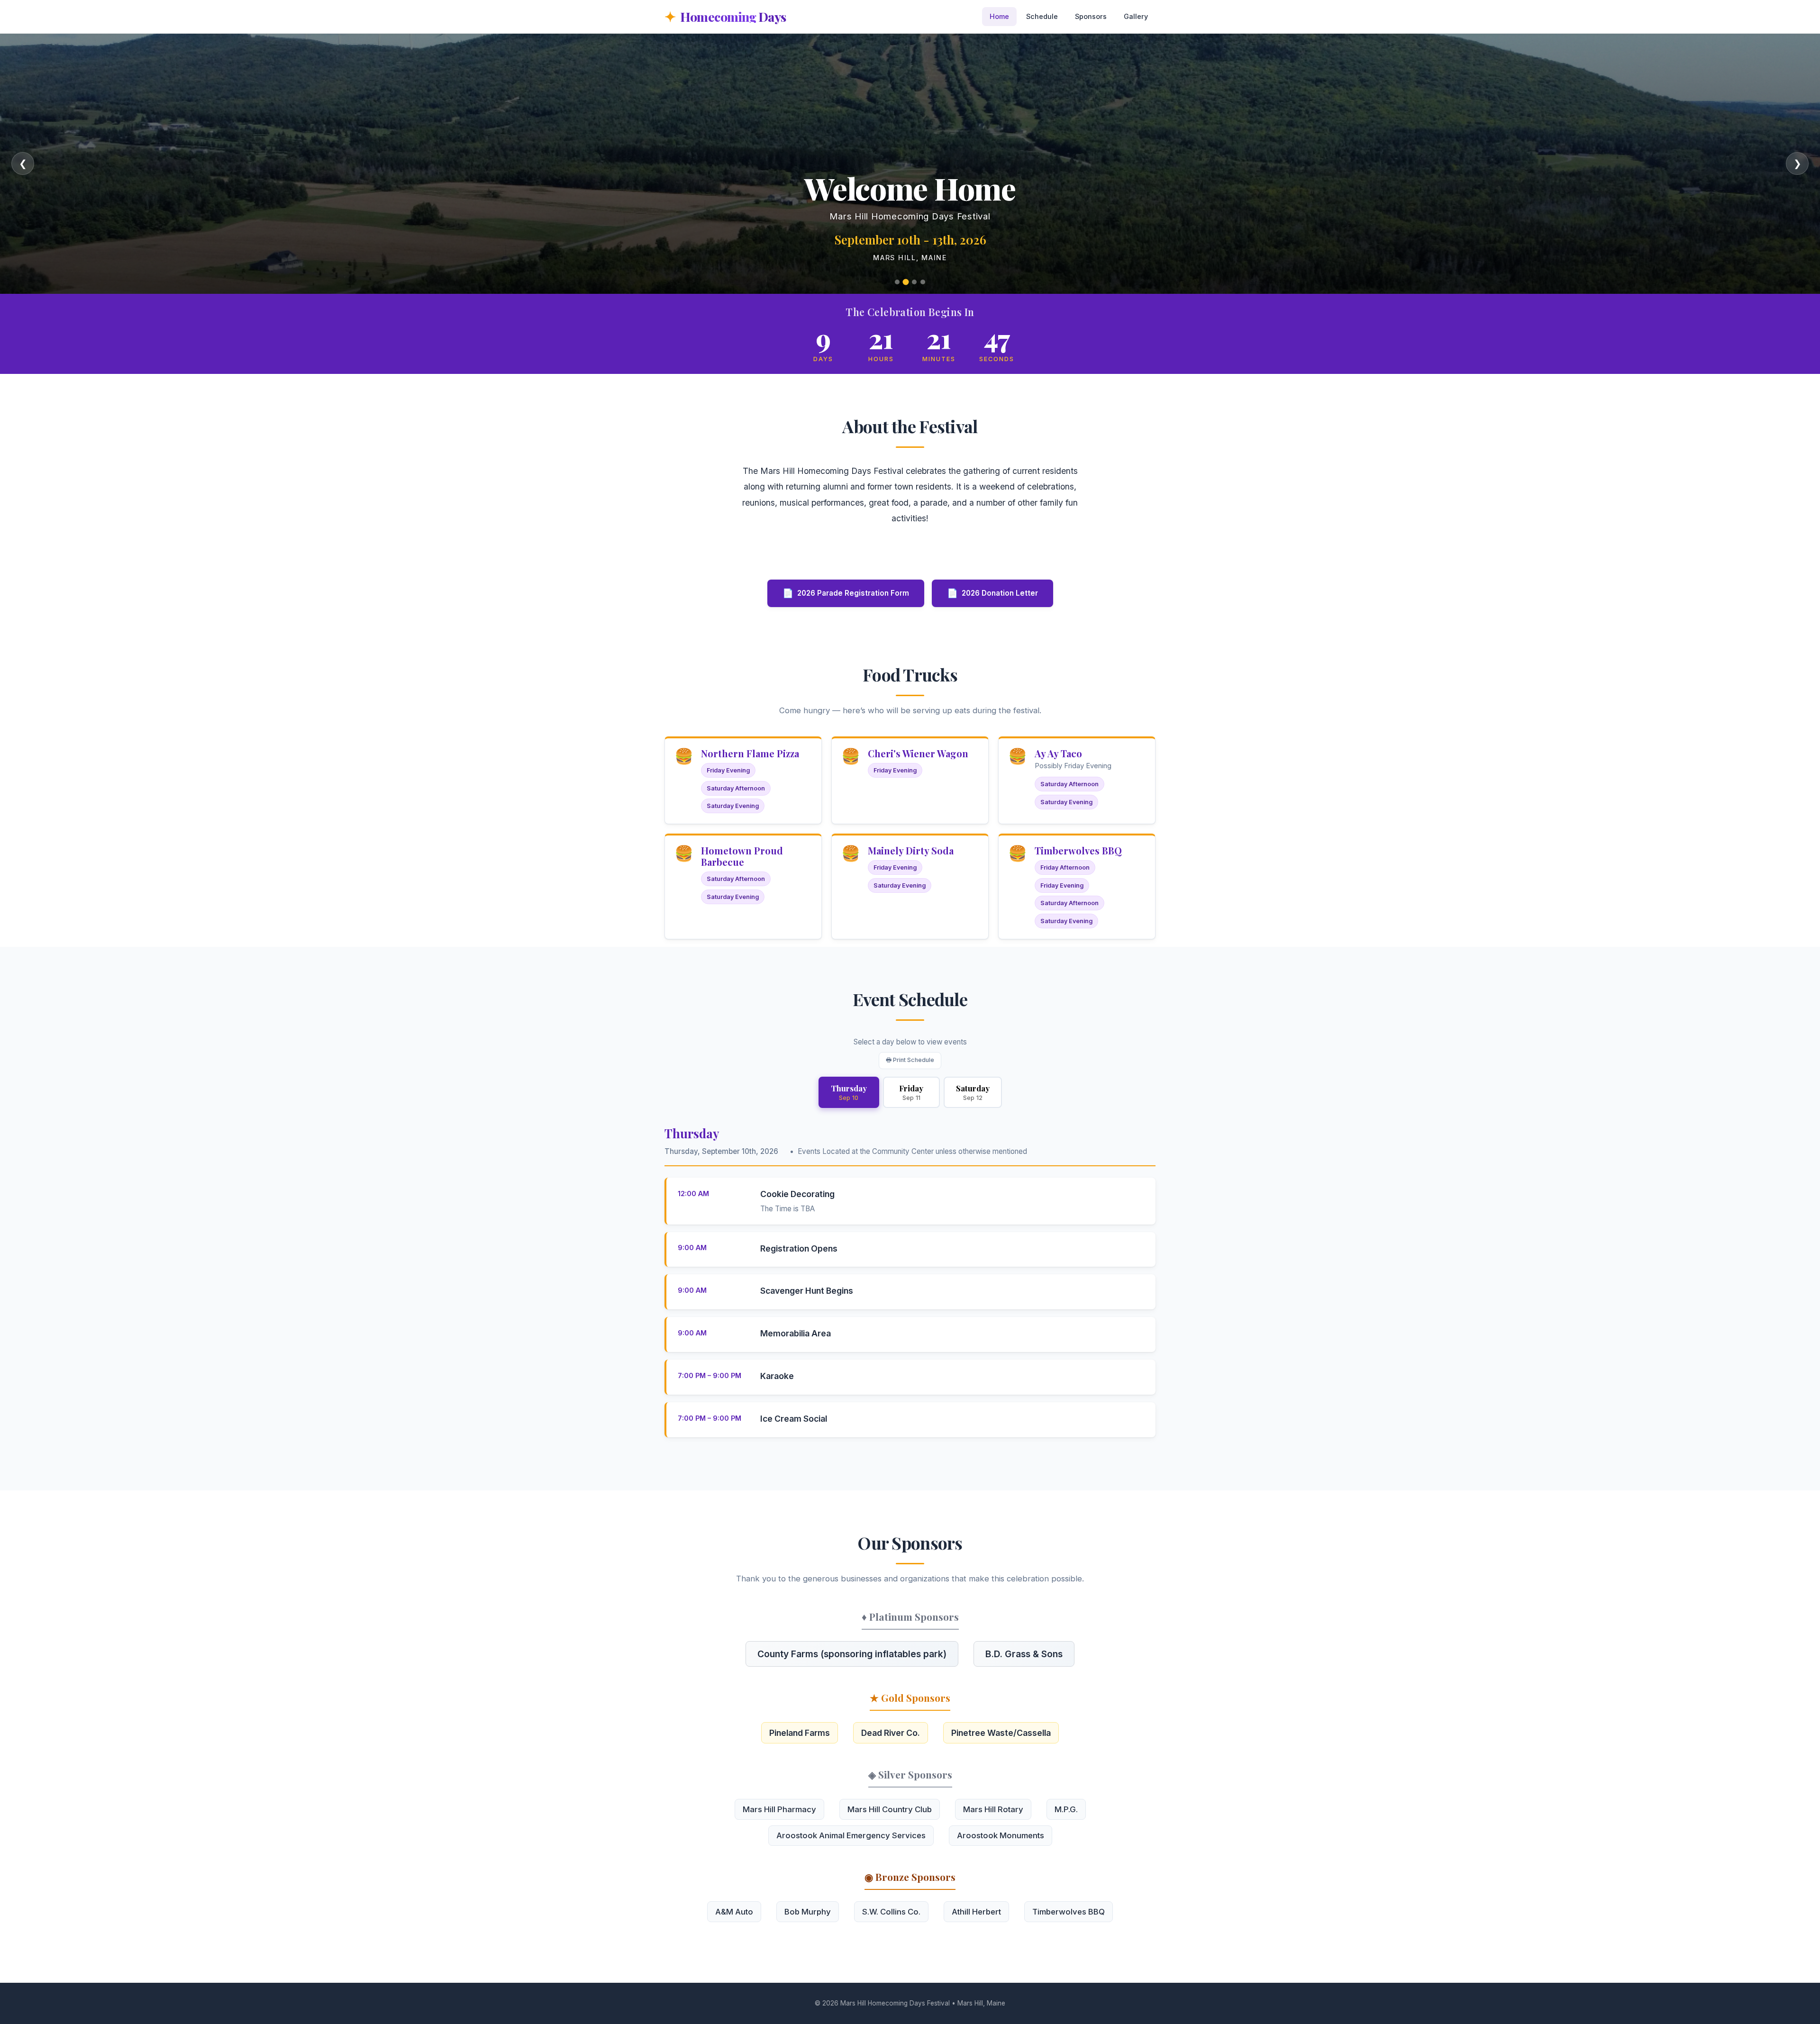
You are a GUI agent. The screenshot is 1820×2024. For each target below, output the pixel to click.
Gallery (1136, 16)
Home (999, 16)
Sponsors (1091, 16)
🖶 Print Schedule (910, 1060)
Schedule (1042, 16)
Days (733, 16)
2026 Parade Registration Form (846, 593)
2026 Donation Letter (992, 593)
